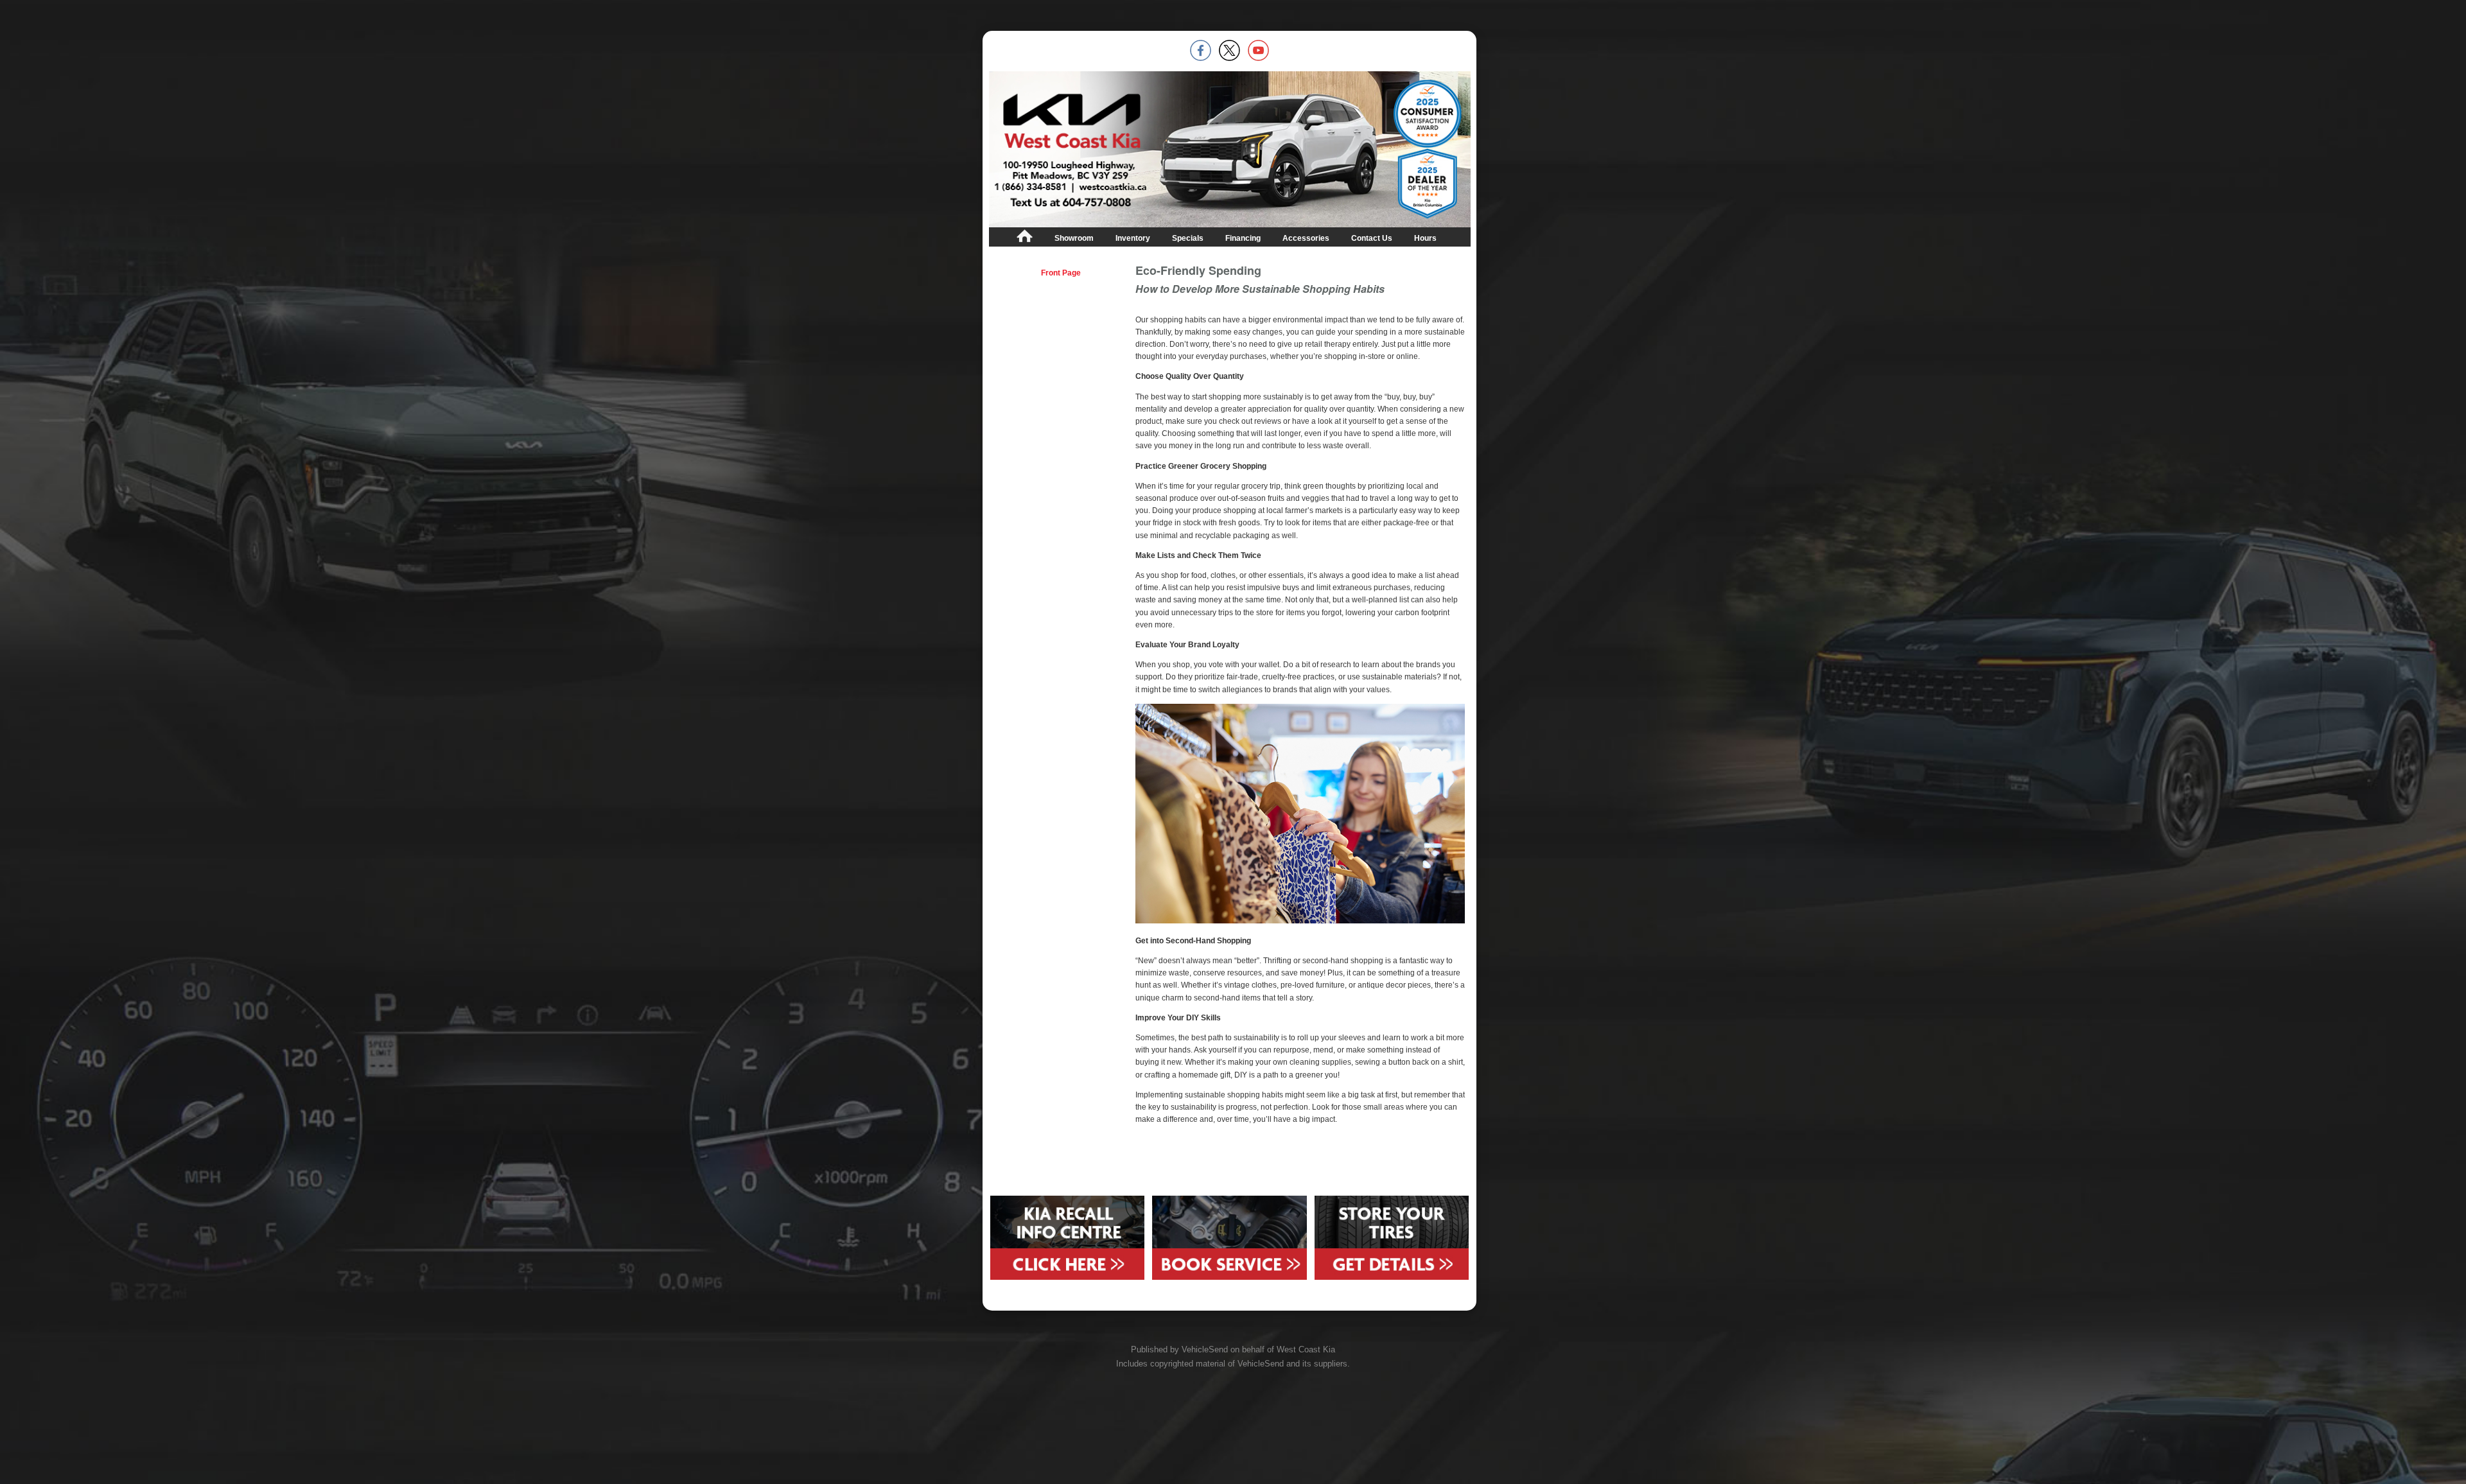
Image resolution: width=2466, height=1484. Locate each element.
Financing (1243, 238)
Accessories (1306, 238)
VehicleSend (1205, 1349)
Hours (1425, 238)
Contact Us (1372, 238)
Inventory (1133, 238)
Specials (1188, 238)
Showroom (1074, 238)
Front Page (1061, 273)
